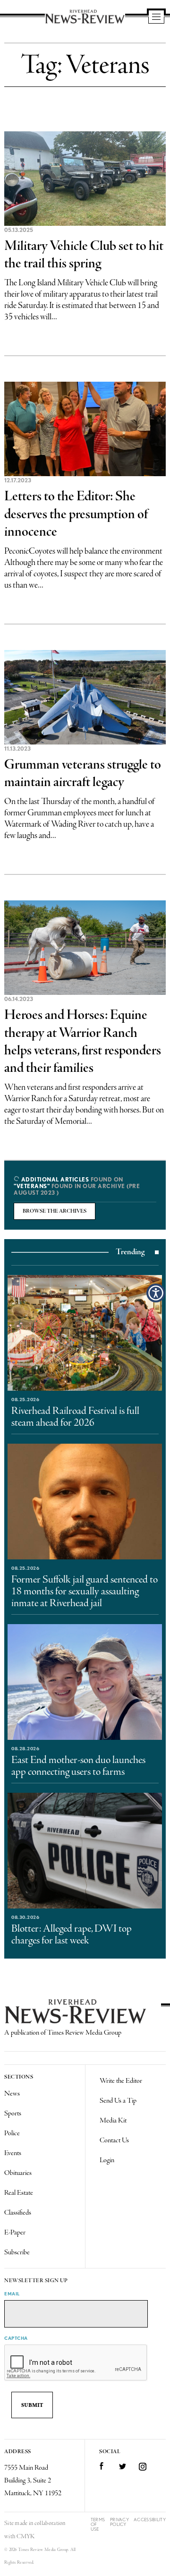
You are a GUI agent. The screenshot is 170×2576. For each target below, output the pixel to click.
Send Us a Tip (118, 2101)
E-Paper (15, 2233)
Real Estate (19, 2193)
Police (12, 2133)
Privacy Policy (119, 2522)
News (12, 2094)
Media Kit (113, 2121)
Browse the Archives (55, 1211)
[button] (156, 1293)
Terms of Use (98, 2524)
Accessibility (150, 2520)
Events (13, 2153)
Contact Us (114, 2140)
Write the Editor (121, 2081)
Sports (13, 2114)
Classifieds (18, 2213)
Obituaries (18, 2173)
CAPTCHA (16, 2338)
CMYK (26, 2537)
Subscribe (17, 2252)
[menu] (156, 17)
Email (12, 2294)
